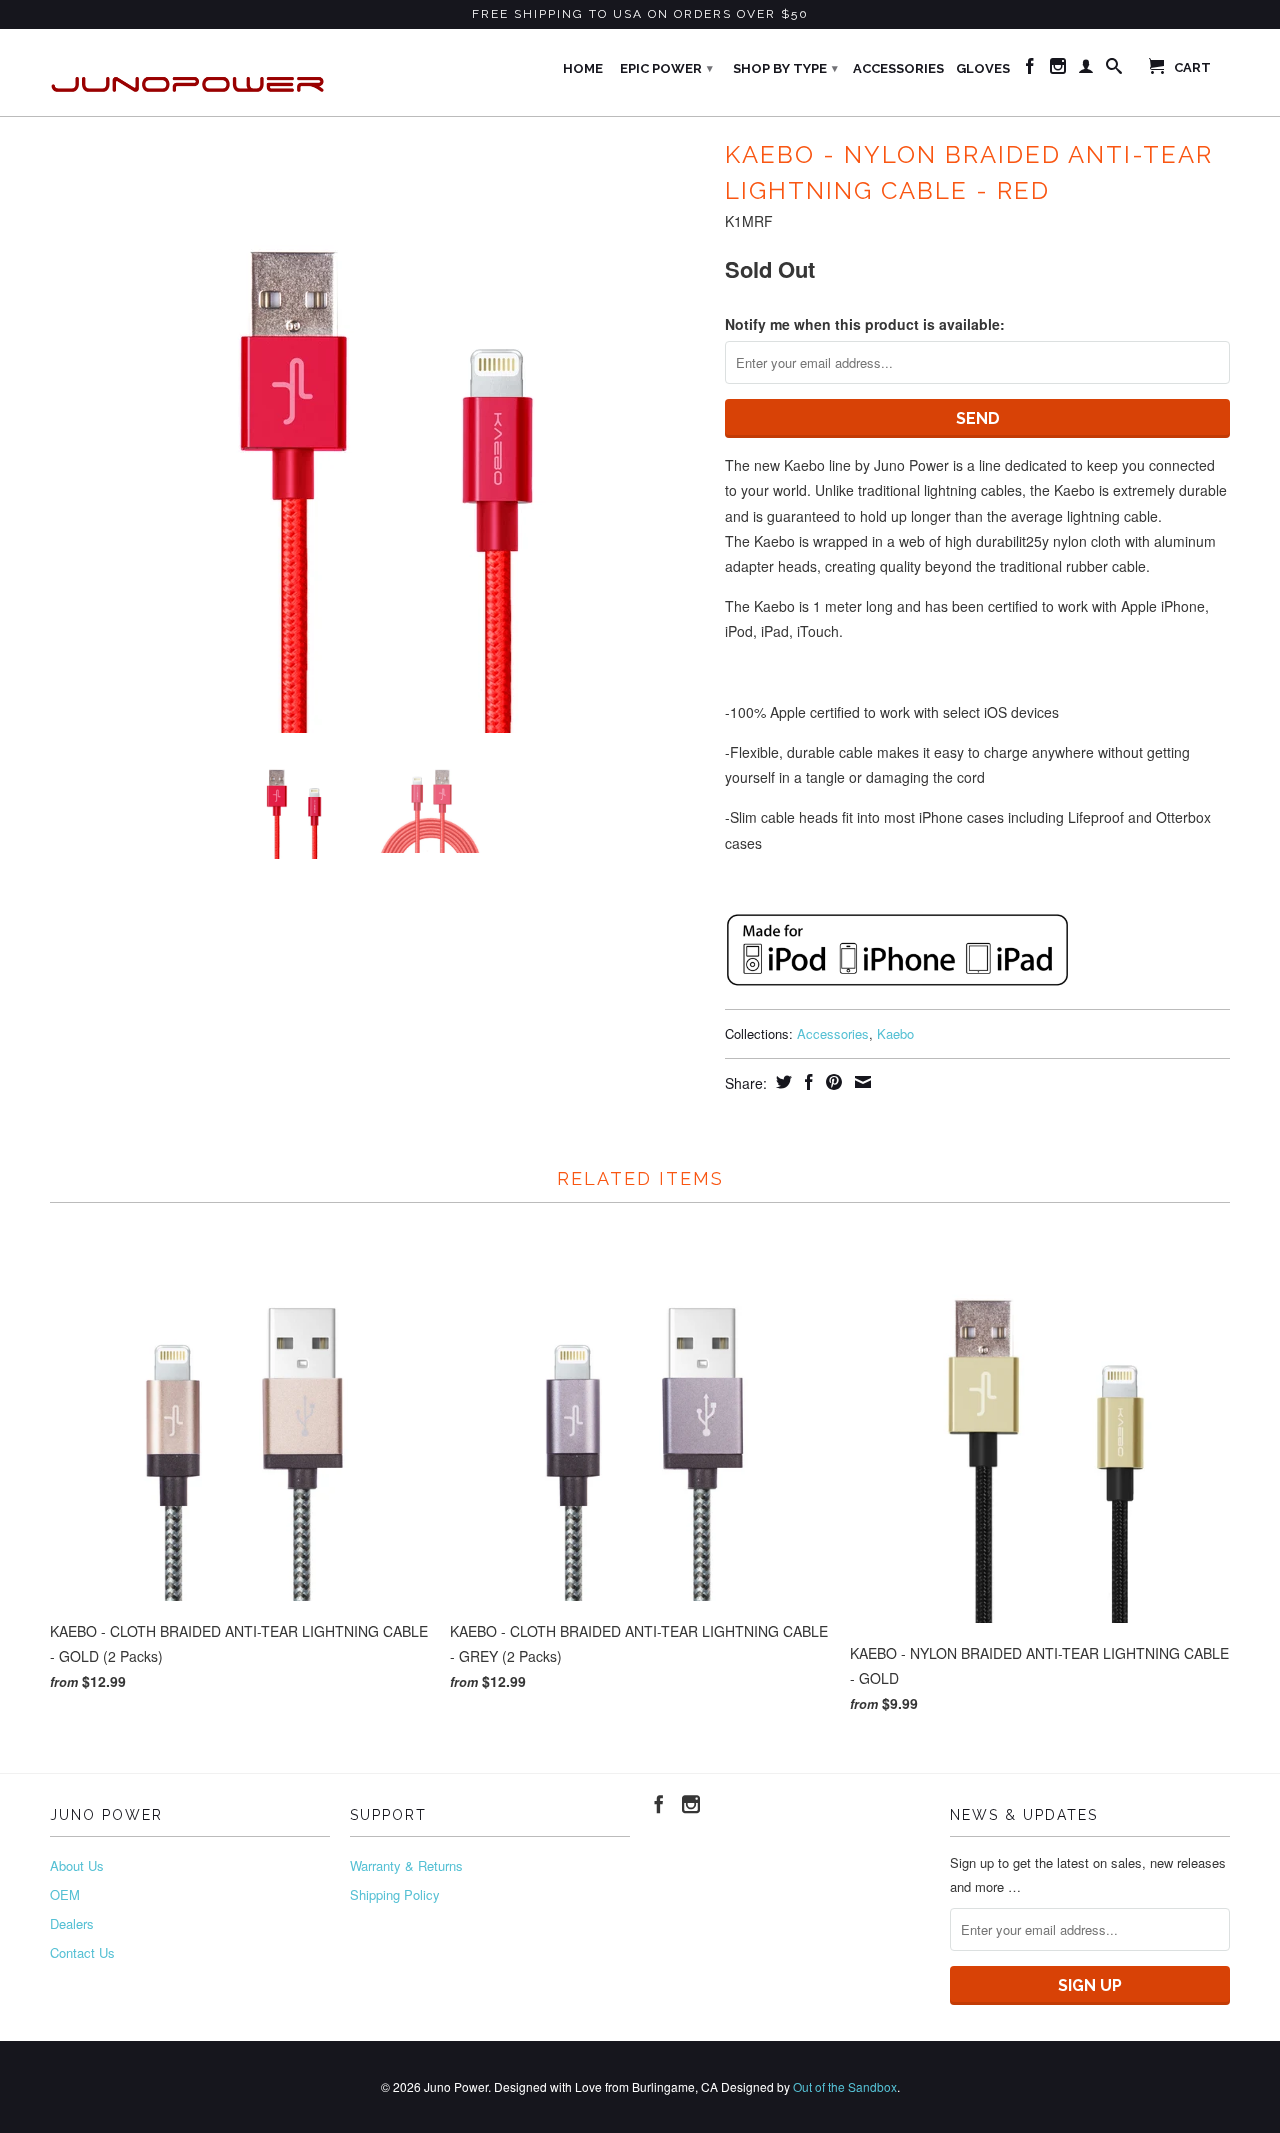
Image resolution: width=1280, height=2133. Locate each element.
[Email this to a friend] (860, 1082)
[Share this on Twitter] (781, 1082)
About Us (77, 1865)
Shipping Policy (395, 1894)
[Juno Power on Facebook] (1030, 70)
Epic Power (666, 68)
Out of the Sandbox (845, 2086)
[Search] (1114, 70)
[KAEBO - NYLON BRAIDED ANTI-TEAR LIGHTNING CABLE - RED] (377, 433)
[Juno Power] (190, 72)
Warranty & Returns (406, 1865)
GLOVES (983, 68)
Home (583, 68)
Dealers (72, 1923)
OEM (65, 1894)
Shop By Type (785, 68)
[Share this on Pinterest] (831, 1082)
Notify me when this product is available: (865, 324)
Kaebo (895, 1033)
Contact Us (82, 1952)
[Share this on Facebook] (806, 1082)
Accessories (898, 68)
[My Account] (1086, 70)
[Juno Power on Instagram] (1058, 70)
